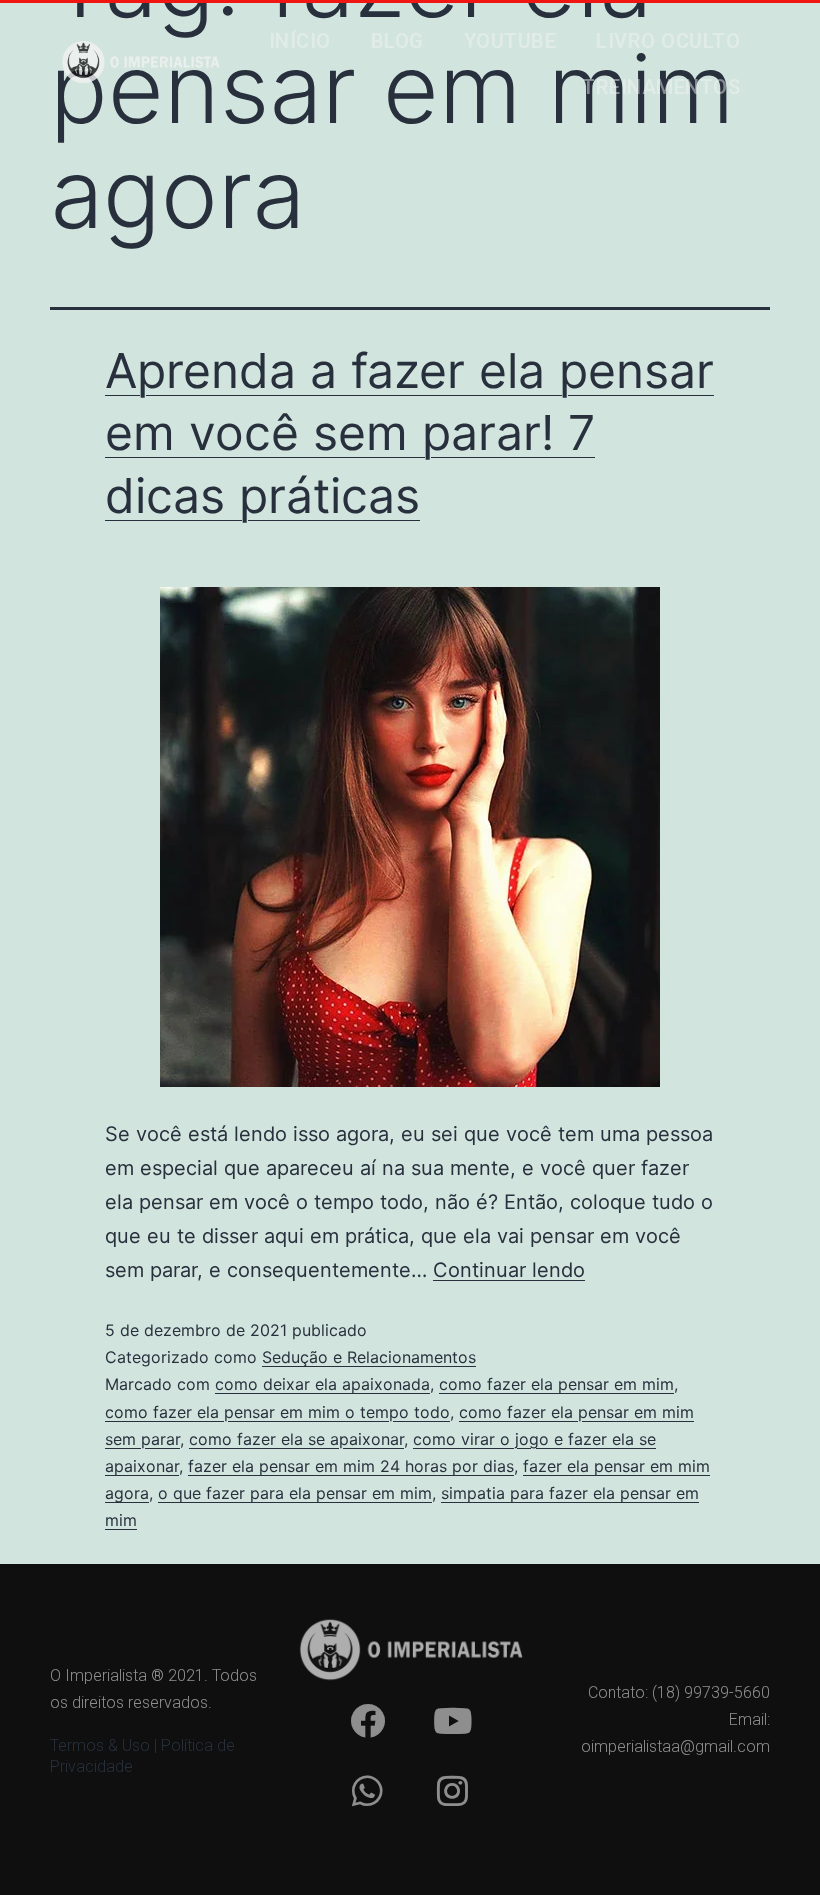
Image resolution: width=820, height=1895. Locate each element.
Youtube (510, 41)
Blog (397, 41)
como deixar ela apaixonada (322, 1384)
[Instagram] (452, 1790)
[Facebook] (367, 1720)
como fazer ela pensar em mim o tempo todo (277, 1412)
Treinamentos (661, 87)
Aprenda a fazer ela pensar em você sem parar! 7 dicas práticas (409, 433)
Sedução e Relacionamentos (369, 1357)
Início (300, 41)
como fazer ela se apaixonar (296, 1439)
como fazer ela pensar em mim (556, 1384)
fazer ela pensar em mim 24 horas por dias (351, 1466)
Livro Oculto (668, 41)
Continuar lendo (509, 1270)
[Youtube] (452, 1720)
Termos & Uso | (105, 1745)
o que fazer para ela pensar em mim (295, 1493)
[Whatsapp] (367, 1790)
